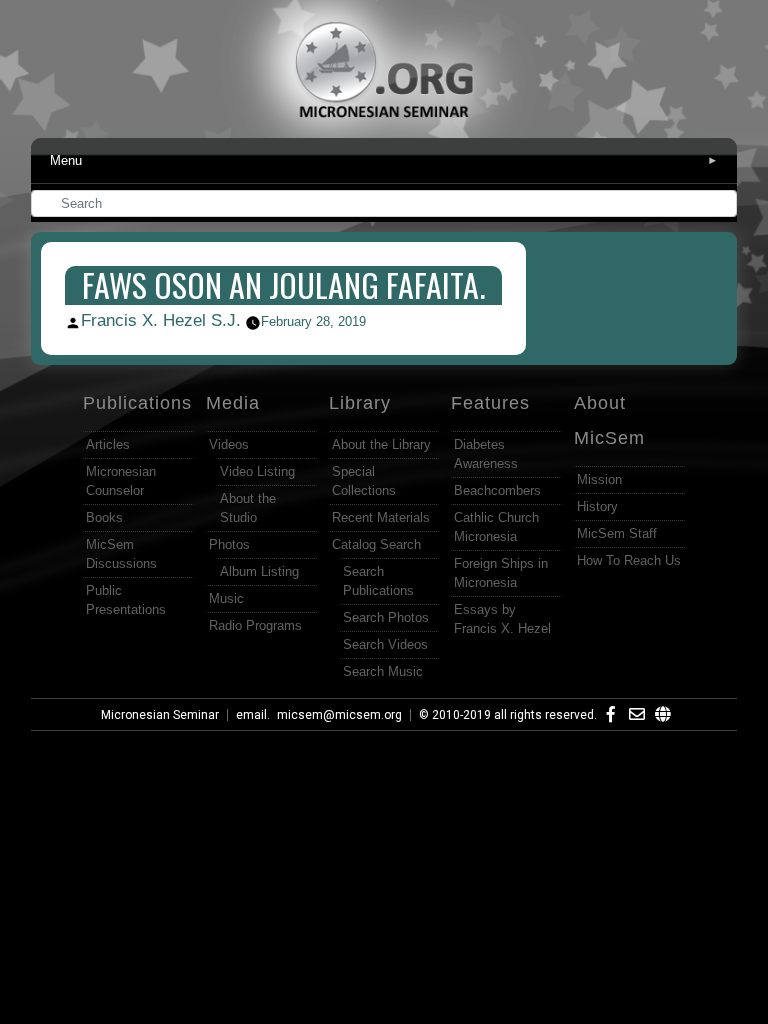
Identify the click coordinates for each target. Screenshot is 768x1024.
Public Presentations (126, 600)
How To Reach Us (629, 560)
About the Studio (248, 508)
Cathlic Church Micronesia (496, 527)
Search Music (383, 671)
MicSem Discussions (121, 554)
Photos (229, 544)
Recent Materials (381, 517)
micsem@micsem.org (339, 715)
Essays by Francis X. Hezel (502, 619)
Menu (384, 160)
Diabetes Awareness (486, 454)
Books (104, 517)
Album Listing (259, 571)
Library (360, 403)
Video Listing (257, 471)
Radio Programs (255, 625)
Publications (137, 403)
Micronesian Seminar (160, 715)
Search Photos (386, 617)
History (597, 506)
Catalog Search (376, 544)
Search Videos (385, 644)
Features (490, 403)
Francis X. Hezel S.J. (161, 320)
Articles (108, 444)
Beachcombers (497, 490)
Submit (723, 205)
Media (233, 403)
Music (226, 598)
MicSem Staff (617, 533)
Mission (599, 479)
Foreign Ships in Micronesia (501, 573)
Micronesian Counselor (121, 481)
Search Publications (378, 581)
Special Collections (364, 481)
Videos (229, 444)
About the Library (381, 444)
